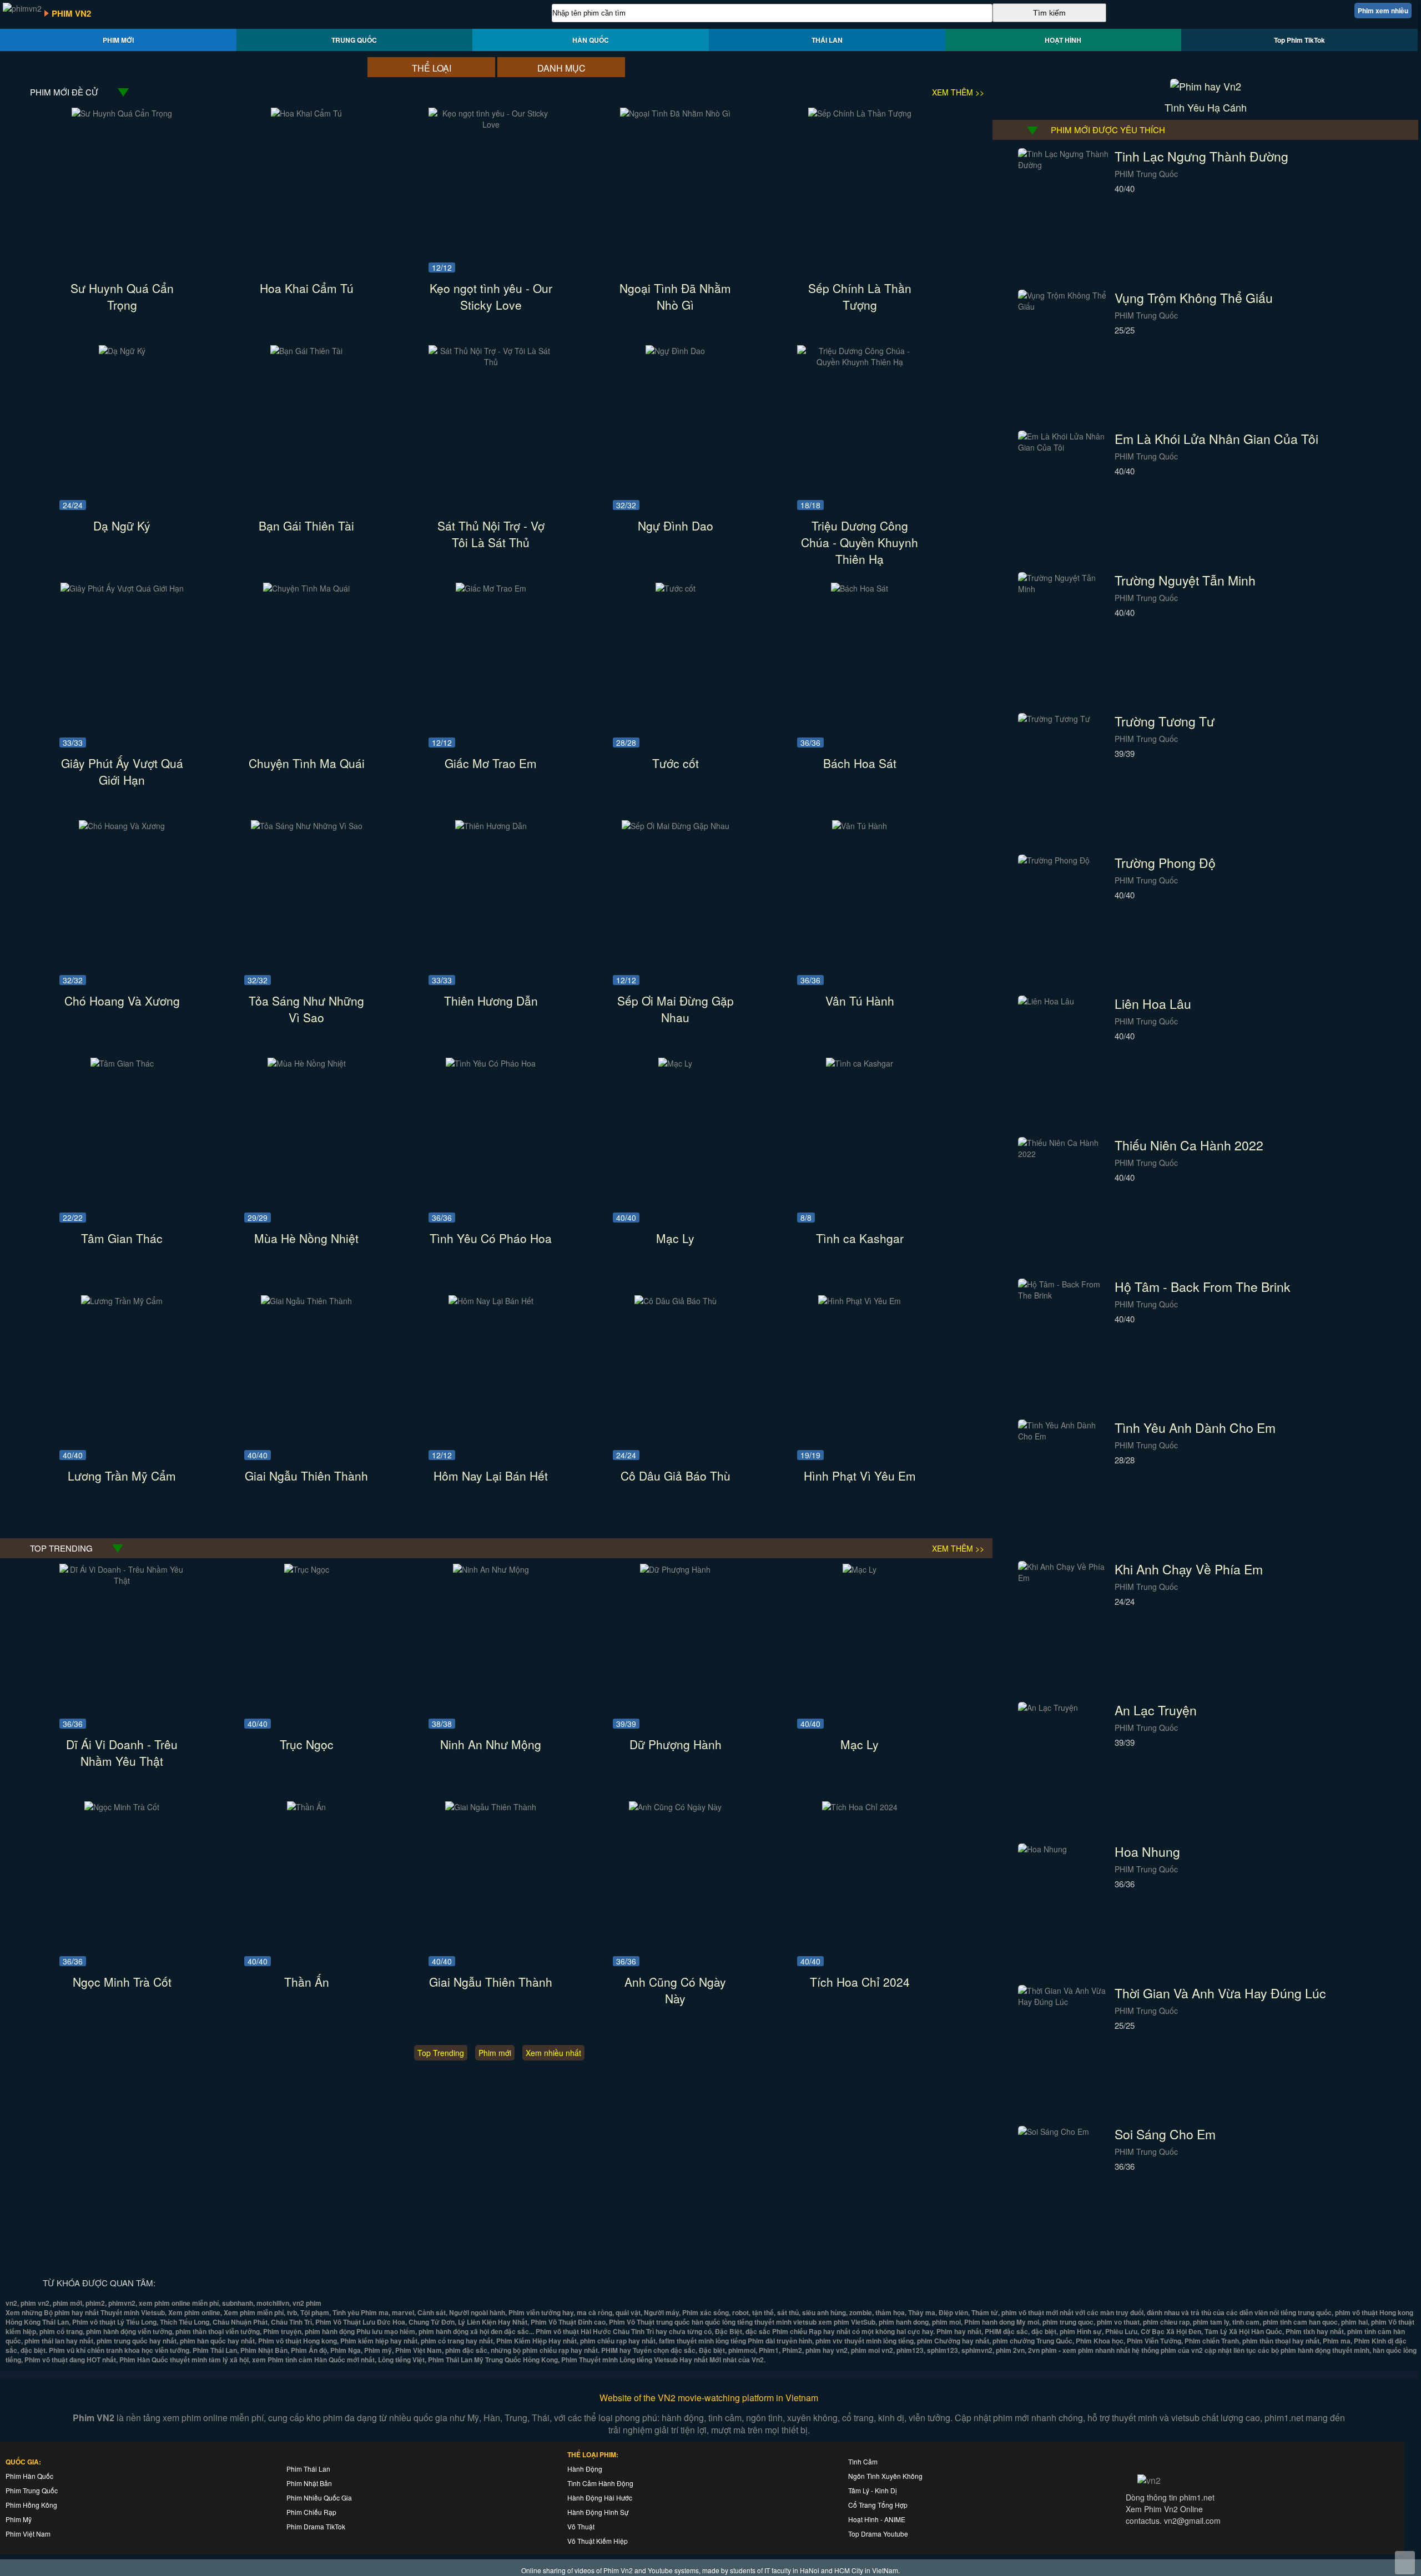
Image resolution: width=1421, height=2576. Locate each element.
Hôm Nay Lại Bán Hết (491, 1476)
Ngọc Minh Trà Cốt (122, 1982)
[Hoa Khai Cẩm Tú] (306, 113)
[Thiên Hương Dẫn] (491, 826)
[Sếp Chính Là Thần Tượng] (860, 113)
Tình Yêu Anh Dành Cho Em (1195, 1428)
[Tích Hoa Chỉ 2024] (860, 1807)
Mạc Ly (675, 1238)
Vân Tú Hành (860, 1001)
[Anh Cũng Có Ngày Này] (675, 1807)
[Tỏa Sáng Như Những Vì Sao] (307, 826)
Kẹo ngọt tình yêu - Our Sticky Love (491, 296)
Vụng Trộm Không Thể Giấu (1194, 298)
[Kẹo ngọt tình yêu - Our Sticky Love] (491, 124)
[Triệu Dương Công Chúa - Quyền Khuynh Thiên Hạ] (860, 362)
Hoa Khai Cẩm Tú (307, 288)
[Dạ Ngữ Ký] (122, 351)
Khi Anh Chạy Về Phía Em (1189, 1569)
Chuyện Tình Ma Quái (307, 763)
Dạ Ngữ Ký (122, 526)
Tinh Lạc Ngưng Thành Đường (1201, 156)
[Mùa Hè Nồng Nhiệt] (307, 1063)
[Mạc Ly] (675, 1063)
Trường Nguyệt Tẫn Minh (1185, 580)
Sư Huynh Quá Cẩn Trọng (122, 296)
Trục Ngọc (307, 1744)
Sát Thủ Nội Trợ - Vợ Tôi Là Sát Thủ (491, 534)
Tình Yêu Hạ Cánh (1206, 107)
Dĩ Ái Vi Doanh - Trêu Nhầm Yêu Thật (122, 1752)
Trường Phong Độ (1165, 863)
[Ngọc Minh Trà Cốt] (122, 1807)
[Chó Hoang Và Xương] (122, 826)
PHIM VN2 (71, 13)
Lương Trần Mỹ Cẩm (122, 1476)
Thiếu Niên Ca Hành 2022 (1189, 1145)
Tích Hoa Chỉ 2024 (860, 1982)
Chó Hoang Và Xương (122, 1001)
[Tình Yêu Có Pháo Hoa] (491, 1063)
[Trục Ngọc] (307, 1569)
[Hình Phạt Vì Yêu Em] (860, 1301)
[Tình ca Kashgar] (860, 1063)
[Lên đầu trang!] (1405, 2563)
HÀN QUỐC (591, 40)
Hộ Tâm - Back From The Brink (1203, 1287)
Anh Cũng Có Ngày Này (675, 1990)
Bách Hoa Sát (860, 763)
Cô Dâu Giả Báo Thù (676, 1476)
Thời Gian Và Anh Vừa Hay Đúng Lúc (1220, 1993)
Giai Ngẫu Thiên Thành (306, 1476)
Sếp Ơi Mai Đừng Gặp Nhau (676, 1009)
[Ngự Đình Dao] (675, 351)
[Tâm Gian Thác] (122, 1063)
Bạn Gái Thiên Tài (306, 526)
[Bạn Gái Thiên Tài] (306, 351)
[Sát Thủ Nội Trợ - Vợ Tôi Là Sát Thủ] (491, 362)
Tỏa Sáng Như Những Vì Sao (306, 1009)
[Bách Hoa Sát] (860, 588)
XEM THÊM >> (958, 92)
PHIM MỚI (118, 40)
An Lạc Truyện (1156, 1710)
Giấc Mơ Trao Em (491, 763)
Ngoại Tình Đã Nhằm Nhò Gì (675, 296)
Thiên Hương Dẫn (491, 1001)
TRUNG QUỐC (354, 40)
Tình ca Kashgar (860, 1238)
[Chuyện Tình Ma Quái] (306, 588)
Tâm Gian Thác (122, 1238)
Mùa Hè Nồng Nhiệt (306, 1238)
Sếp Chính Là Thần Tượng (860, 296)
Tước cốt (676, 763)
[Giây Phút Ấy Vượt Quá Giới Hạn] (122, 588)
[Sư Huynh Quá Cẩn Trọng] (122, 113)
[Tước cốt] (676, 588)
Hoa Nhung (1147, 1852)
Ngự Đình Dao (676, 526)
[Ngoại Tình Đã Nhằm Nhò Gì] (675, 113)
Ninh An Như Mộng (491, 1744)
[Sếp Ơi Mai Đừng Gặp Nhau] (676, 826)
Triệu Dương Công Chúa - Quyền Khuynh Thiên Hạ (860, 542)
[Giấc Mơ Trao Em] (491, 588)
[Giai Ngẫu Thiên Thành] (306, 1301)
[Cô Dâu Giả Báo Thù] (676, 1301)
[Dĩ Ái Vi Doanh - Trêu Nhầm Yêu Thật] (122, 1580)
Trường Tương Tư (1165, 721)
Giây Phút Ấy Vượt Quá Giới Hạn (122, 771)
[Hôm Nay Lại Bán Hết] (491, 1301)
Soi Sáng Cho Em (1165, 2134)
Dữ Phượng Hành (676, 1744)
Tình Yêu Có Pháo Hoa (491, 1238)
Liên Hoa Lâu (1153, 1004)
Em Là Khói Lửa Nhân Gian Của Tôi (1216, 439)
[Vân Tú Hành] (860, 826)
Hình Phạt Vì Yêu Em (860, 1476)
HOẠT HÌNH (1063, 40)
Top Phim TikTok (1299, 40)
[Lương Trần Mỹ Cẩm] (122, 1301)
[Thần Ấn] (306, 1807)
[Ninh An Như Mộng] (491, 1569)
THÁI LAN (827, 40)
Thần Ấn (307, 1982)
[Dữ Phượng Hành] (675, 1569)
